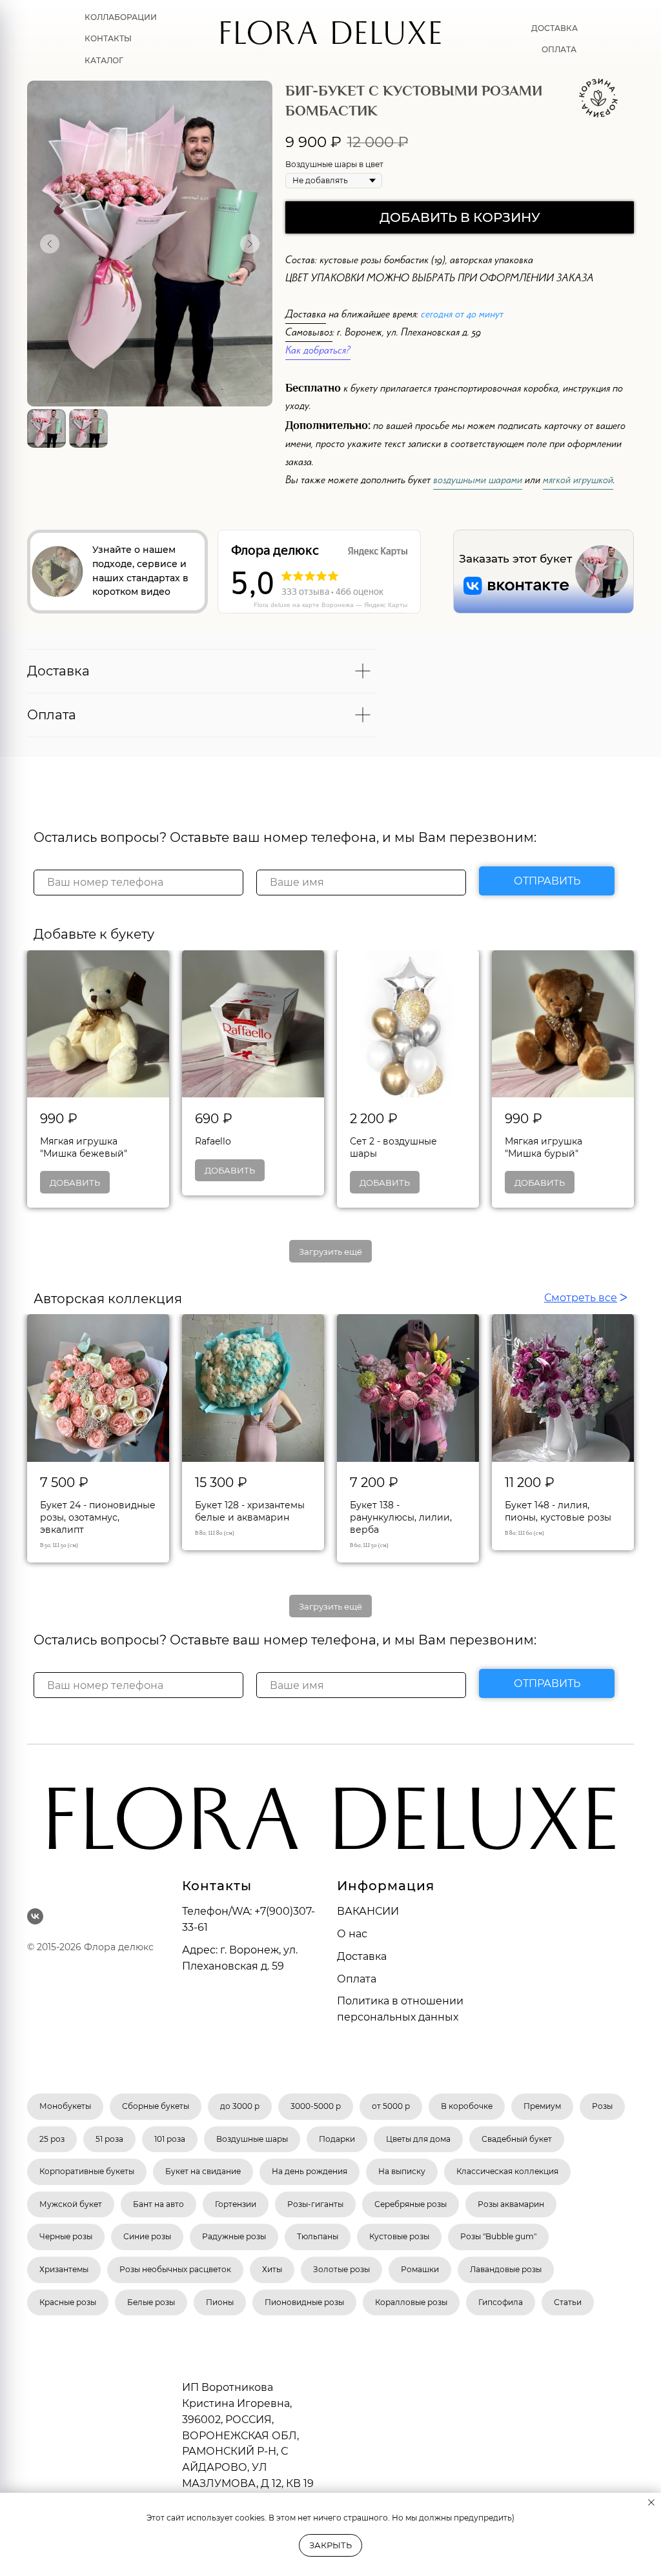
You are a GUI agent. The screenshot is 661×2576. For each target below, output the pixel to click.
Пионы (220, 2302)
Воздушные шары (252, 2139)
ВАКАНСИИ (368, 1911)
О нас (352, 1934)
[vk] (35, 1916)
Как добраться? (318, 352)
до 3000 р (240, 2106)
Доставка (554, 28)
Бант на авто (158, 2204)
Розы (602, 2106)
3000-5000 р (316, 2106)
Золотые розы (341, 2269)
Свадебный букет (517, 2139)
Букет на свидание (203, 2171)
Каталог (104, 60)
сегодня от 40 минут (462, 316)
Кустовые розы (399, 2236)
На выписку (402, 2171)
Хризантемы (64, 2269)
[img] (602, 572)
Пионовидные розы (304, 2302)
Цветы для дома (418, 2139)
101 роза (170, 2139)
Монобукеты (65, 2106)
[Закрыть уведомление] (651, 2502)
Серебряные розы (411, 2204)
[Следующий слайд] (250, 244)
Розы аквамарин (511, 2204)
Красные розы (68, 2302)
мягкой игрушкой (578, 482)
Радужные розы (234, 2236)
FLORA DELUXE (331, 38)
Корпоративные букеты (87, 2171)
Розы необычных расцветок (175, 2269)
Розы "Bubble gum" (498, 2236)
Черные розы (66, 2236)
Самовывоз (309, 334)
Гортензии (236, 2204)
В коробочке (467, 2106)
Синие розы (147, 2236)
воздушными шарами (478, 482)
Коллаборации (121, 17)
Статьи (568, 2302)
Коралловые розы (411, 2302)
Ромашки (420, 2269)
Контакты (108, 38)
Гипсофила (501, 2302)
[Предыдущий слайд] (50, 244)
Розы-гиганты (315, 2204)
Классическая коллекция (507, 2171)
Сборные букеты (156, 2106)
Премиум (542, 2106)
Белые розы (151, 2302)
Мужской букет (71, 2204)
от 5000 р (391, 2106)
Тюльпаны (318, 2236)
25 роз (52, 2139)
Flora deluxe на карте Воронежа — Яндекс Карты (330, 605)
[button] (57, 572)
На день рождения (310, 2171)
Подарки (337, 2139)
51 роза (109, 2139)
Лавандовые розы (506, 2269)
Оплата (559, 49)
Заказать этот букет (515, 559)
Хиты (272, 2269)
